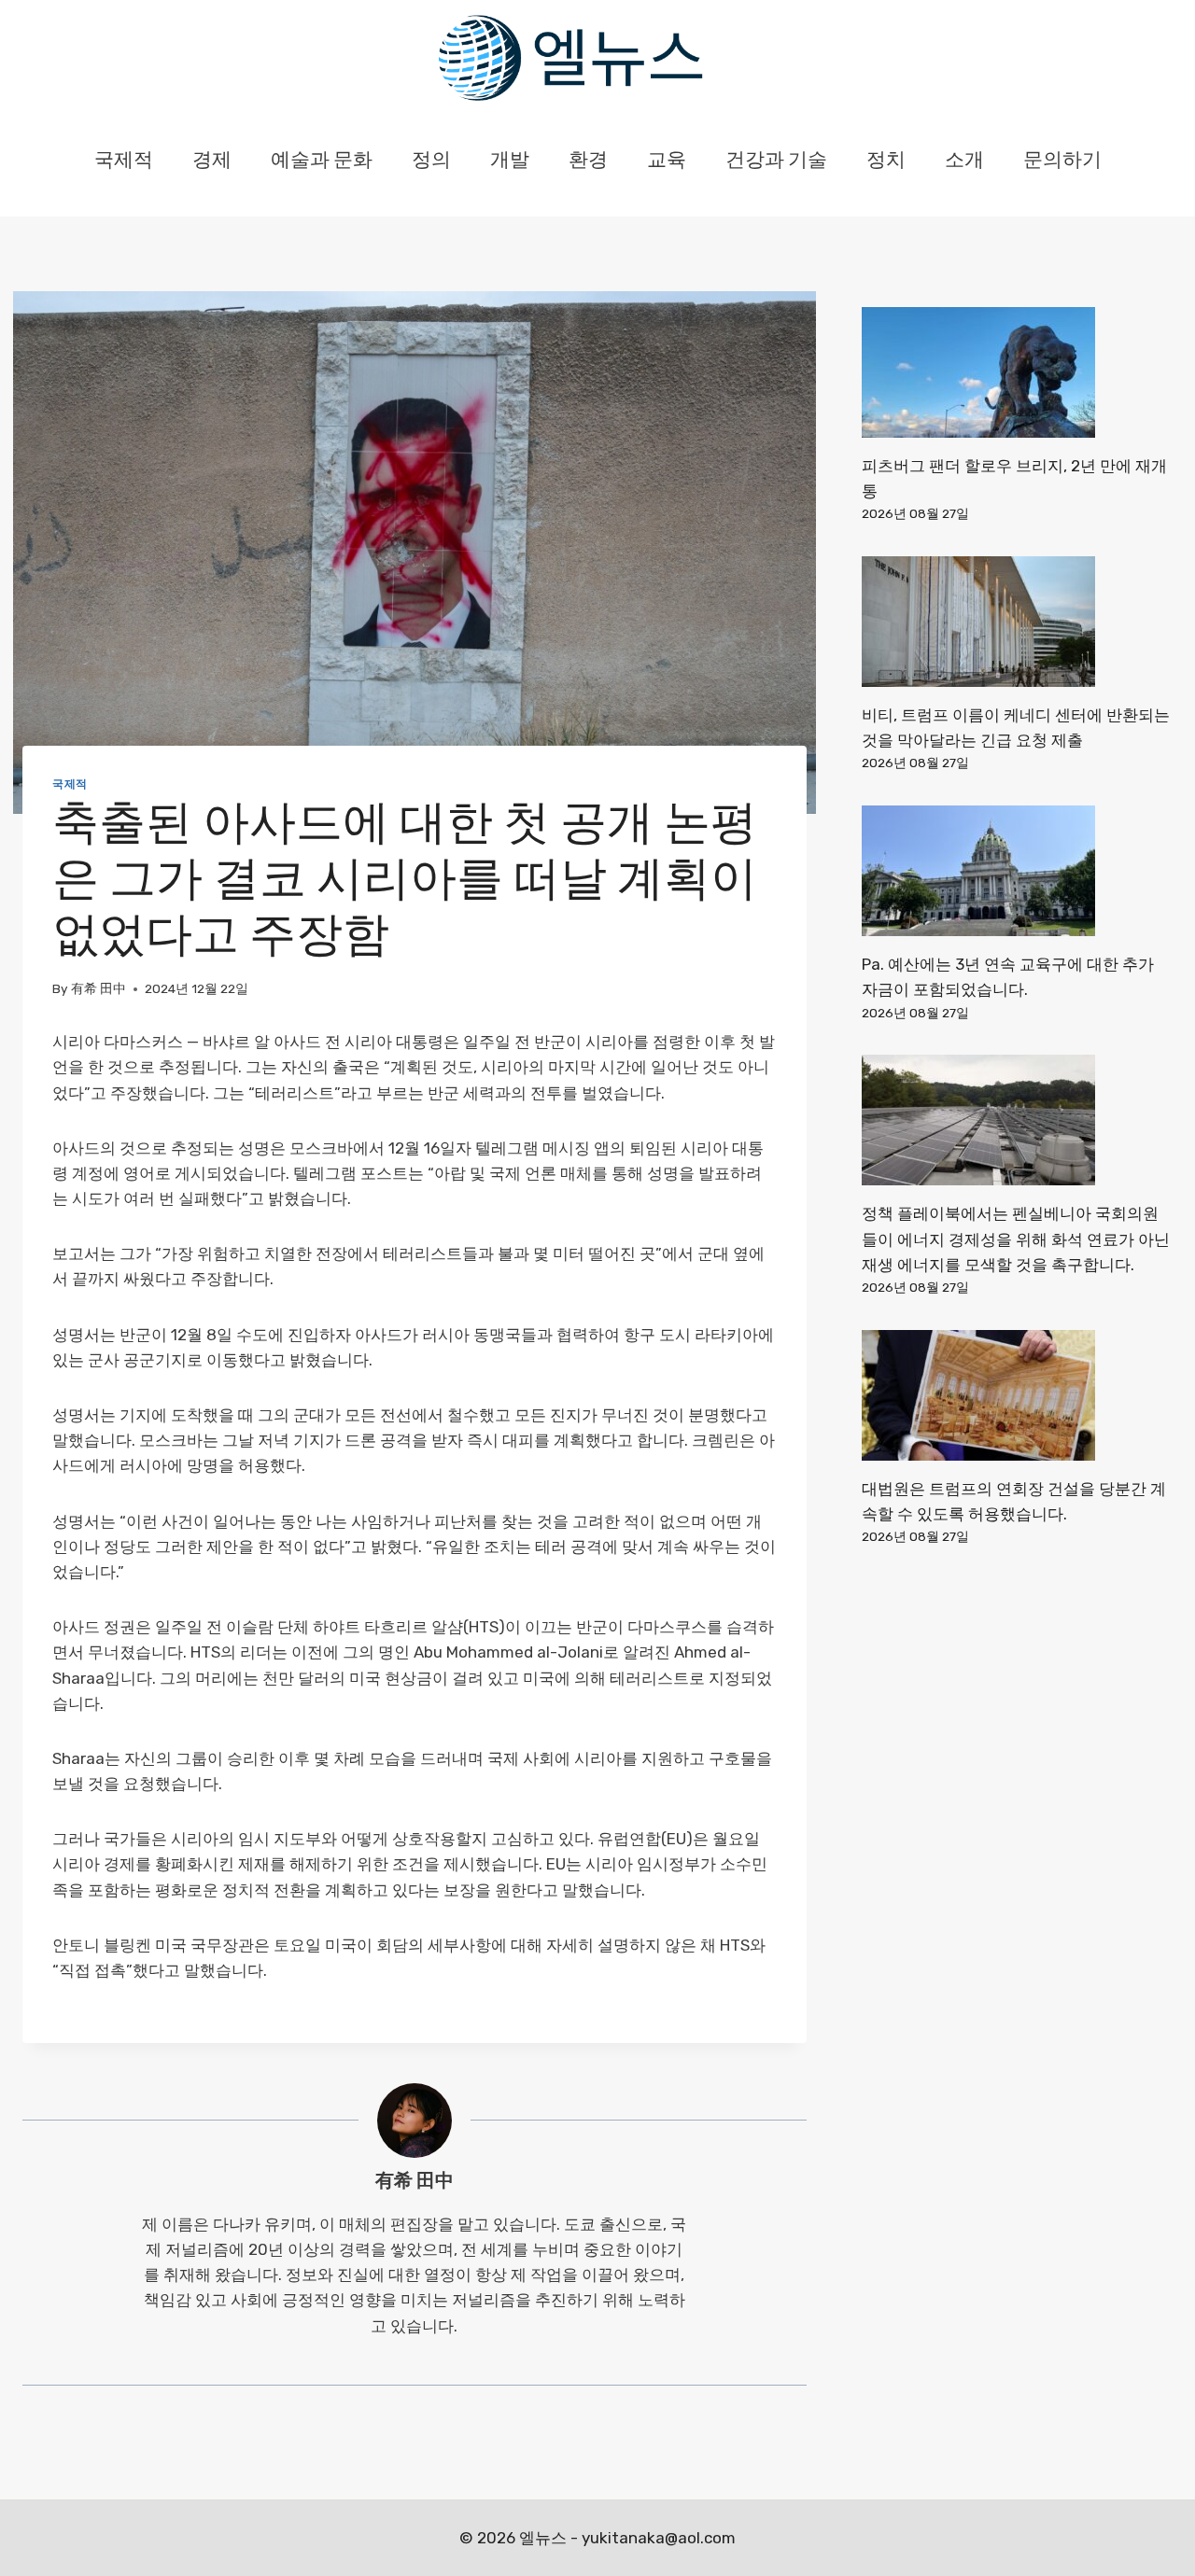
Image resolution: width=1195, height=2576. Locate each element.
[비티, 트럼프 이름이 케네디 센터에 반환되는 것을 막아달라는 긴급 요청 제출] (1017, 622)
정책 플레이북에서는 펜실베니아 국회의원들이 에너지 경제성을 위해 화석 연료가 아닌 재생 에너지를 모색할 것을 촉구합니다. (1016, 1239)
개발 (510, 161)
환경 (588, 161)
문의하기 (1062, 161)
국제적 (124, 161)
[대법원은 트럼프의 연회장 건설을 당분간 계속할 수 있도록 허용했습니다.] (1017, 1395)
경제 (212, 161)
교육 (667, 161)
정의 (431, 161)
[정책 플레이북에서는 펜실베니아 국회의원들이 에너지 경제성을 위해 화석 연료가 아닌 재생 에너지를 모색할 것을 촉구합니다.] (1017, 1120)
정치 (886, 161)
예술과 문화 (322, 161)
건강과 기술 (776, 161)
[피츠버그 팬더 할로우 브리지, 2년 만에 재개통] (1017, 372)
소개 (964, 161)
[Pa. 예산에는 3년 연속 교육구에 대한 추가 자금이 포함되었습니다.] (1017, 871)
